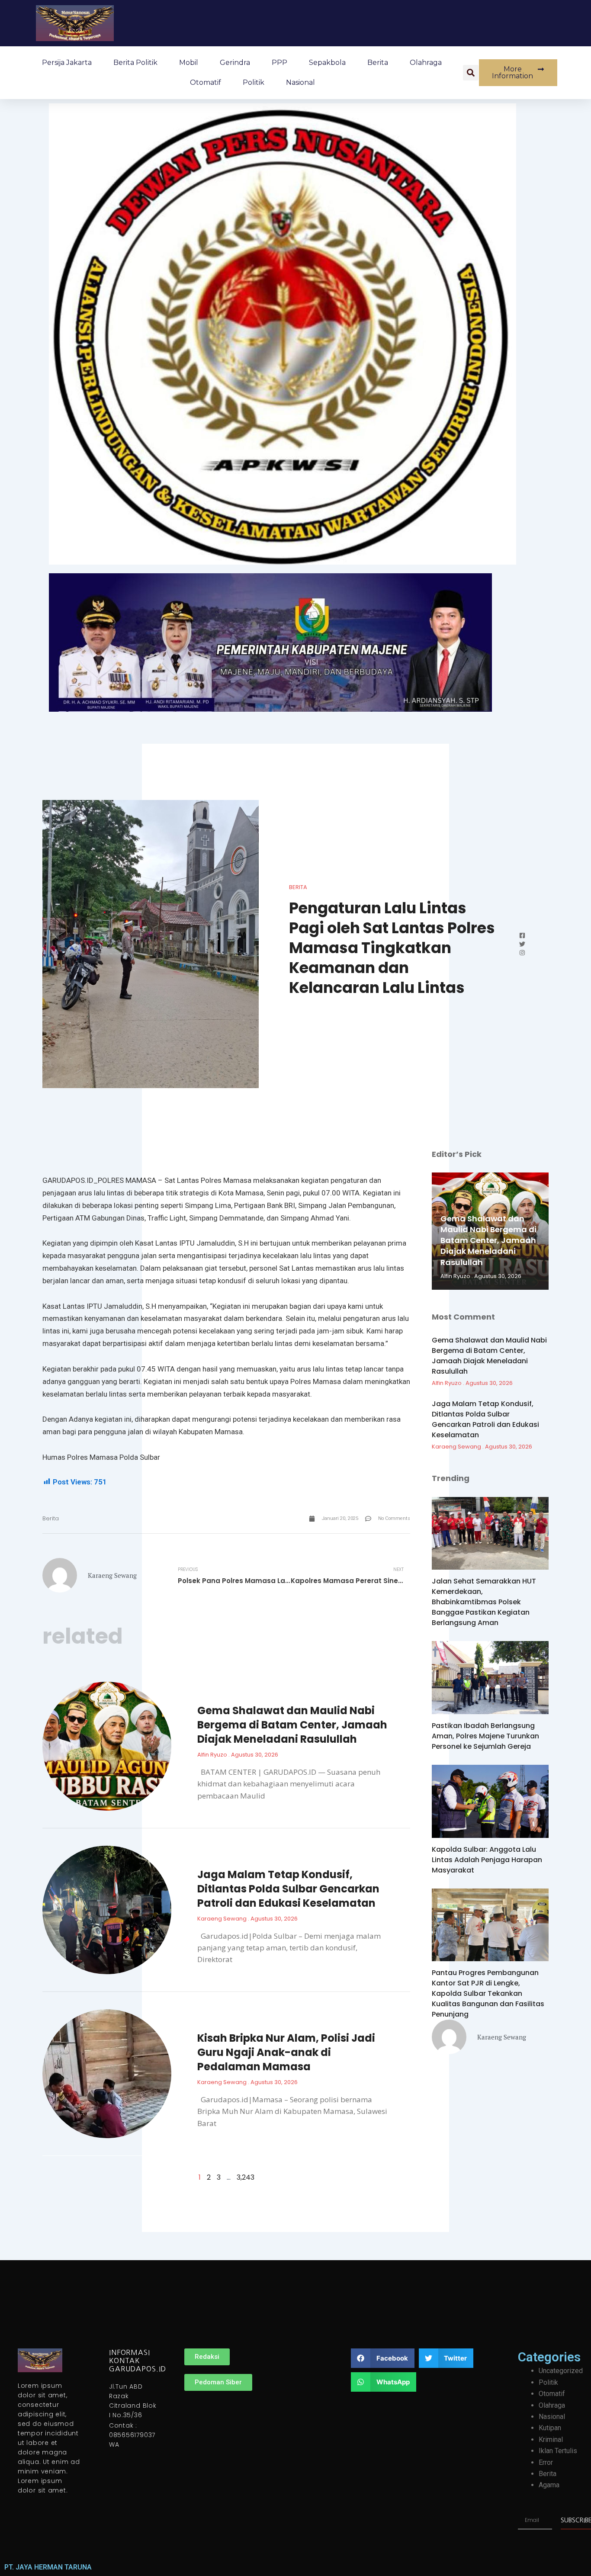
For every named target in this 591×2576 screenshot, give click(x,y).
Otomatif (206, 82)
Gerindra (235, 63)
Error (546, 2462)
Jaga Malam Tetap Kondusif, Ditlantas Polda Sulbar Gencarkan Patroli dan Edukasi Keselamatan (288, 1889)
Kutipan (550, 2428)
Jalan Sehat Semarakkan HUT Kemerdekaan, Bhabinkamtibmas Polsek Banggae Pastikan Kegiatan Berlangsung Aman (484, 1602)
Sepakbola (327, 63)
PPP (279, 63)
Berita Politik (135, 63)
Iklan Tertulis (558, 2451)
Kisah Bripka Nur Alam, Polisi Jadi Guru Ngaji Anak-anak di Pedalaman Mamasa (286, 2052)
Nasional (300, 82)
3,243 (246, 2177)
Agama (549, 2485)
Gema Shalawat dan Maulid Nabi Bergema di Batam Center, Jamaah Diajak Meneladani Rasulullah (292, 1725)
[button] (471, 73)
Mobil (189, 63)
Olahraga (426, 63)
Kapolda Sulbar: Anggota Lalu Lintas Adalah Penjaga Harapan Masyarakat (487, 1860)
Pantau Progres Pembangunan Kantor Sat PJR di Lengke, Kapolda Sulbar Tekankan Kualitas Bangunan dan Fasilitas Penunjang (488, 1993)
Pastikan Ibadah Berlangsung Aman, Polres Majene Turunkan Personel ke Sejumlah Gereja (485, 1736)
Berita (378, 63)
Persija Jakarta (67, 63)
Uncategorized (561, 2371)
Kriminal (551, 2439)
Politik (254, 82)
